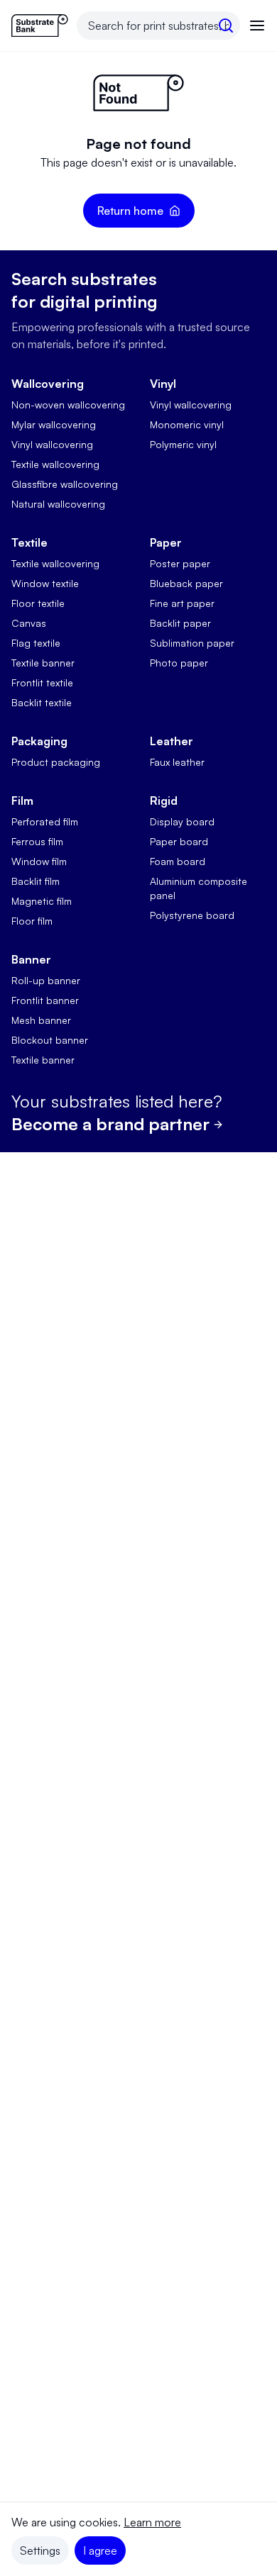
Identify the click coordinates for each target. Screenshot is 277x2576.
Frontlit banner (45, 1000)
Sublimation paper (192, 643)
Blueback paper (186, 583)
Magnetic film (42, 901)
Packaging (39, 741)
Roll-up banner (46, 980)
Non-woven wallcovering (68, 405)
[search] (226, 26)
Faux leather (177, 762)
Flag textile (36, 643)
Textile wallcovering (55, 464)
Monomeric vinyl (187, 424)
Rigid (164, 801)
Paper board (179, 841)
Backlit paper (180, 623)
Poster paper (180, 563)
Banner (31, 959)
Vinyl (163, 384)
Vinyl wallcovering (52, 444)
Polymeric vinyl (183, 444)
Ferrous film (37, 841)
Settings (40, 2550)
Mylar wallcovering (54, 424)
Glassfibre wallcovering (65, 484)
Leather (172, 741)
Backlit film (36, 881)
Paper (166, 542)
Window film (39, 861)
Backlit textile (42, 702)
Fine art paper (182, 603)
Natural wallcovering (58, 504)
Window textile (45, 583)
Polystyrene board (192, 915)
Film (22, 801)
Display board (182, 821)
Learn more (152, 2522)
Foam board (178, 861)
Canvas (29, 623)
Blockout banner (50, 1040)
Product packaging (56, 762)
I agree (100, 2550)
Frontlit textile (42, 682)
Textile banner (43, 663)
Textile (29, 542)
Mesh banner (41, 1020)
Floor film (32, 921)
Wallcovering (48, 384)
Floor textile (38, 603)
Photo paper (179, 663)
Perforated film (45, 821)
